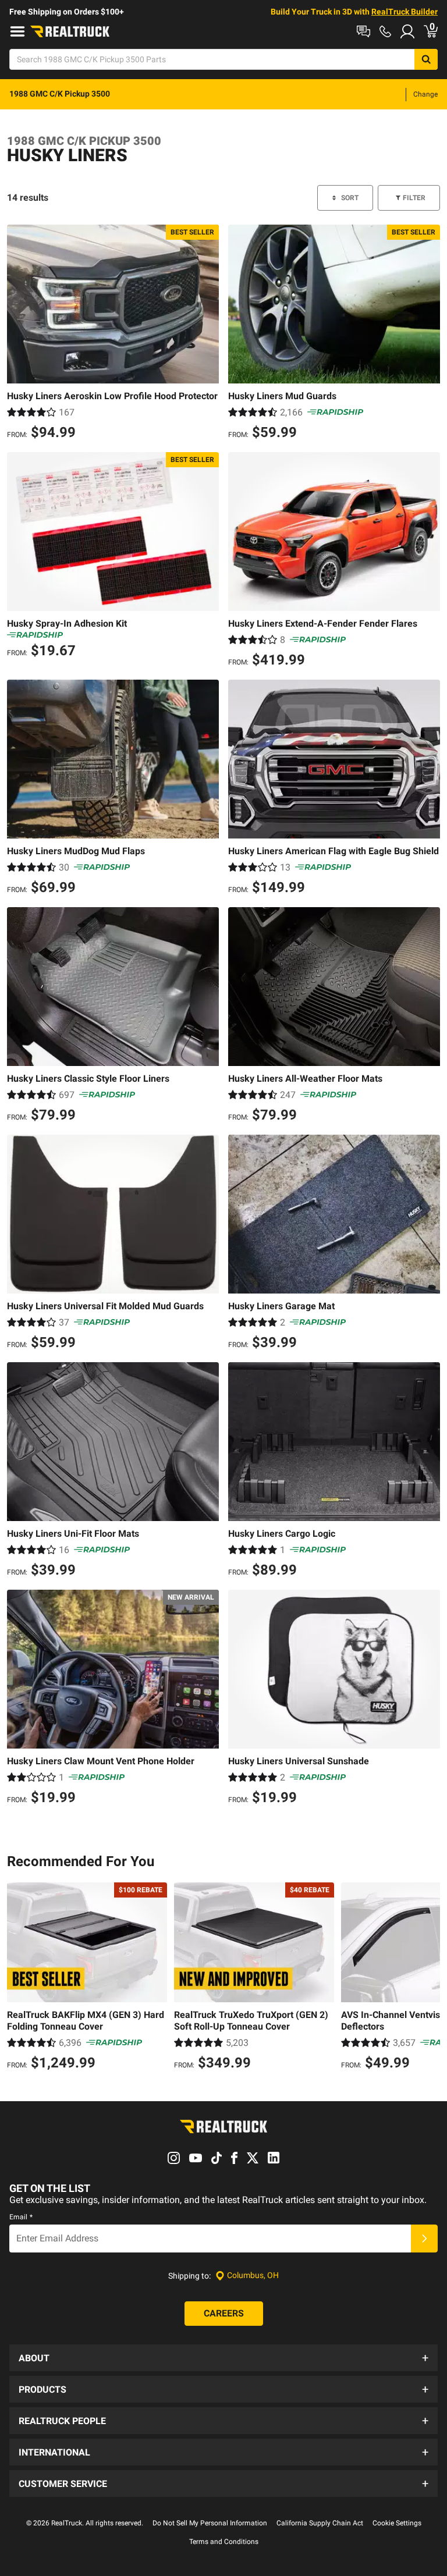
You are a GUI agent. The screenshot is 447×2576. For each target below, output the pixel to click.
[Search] (426, 59)
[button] (223, 2358)
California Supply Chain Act (320, 2523)
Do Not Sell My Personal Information (210, 2523)
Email (21, 2217)
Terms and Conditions (224, 2542)
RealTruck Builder (405, 12)
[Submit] (424, 2239)
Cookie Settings (397, 2523)
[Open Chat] (363, 31)
